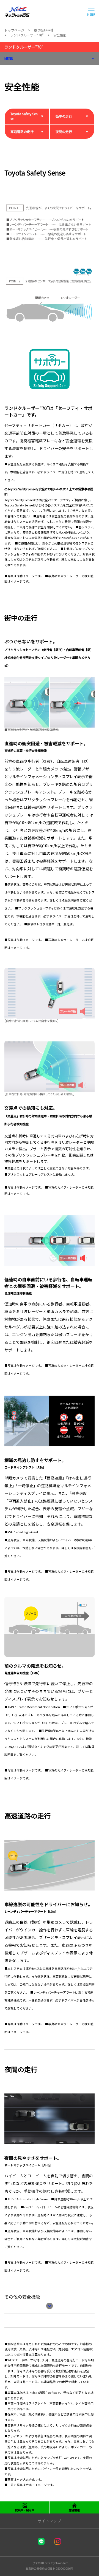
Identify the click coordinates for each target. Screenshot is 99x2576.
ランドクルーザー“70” (24, 47)
